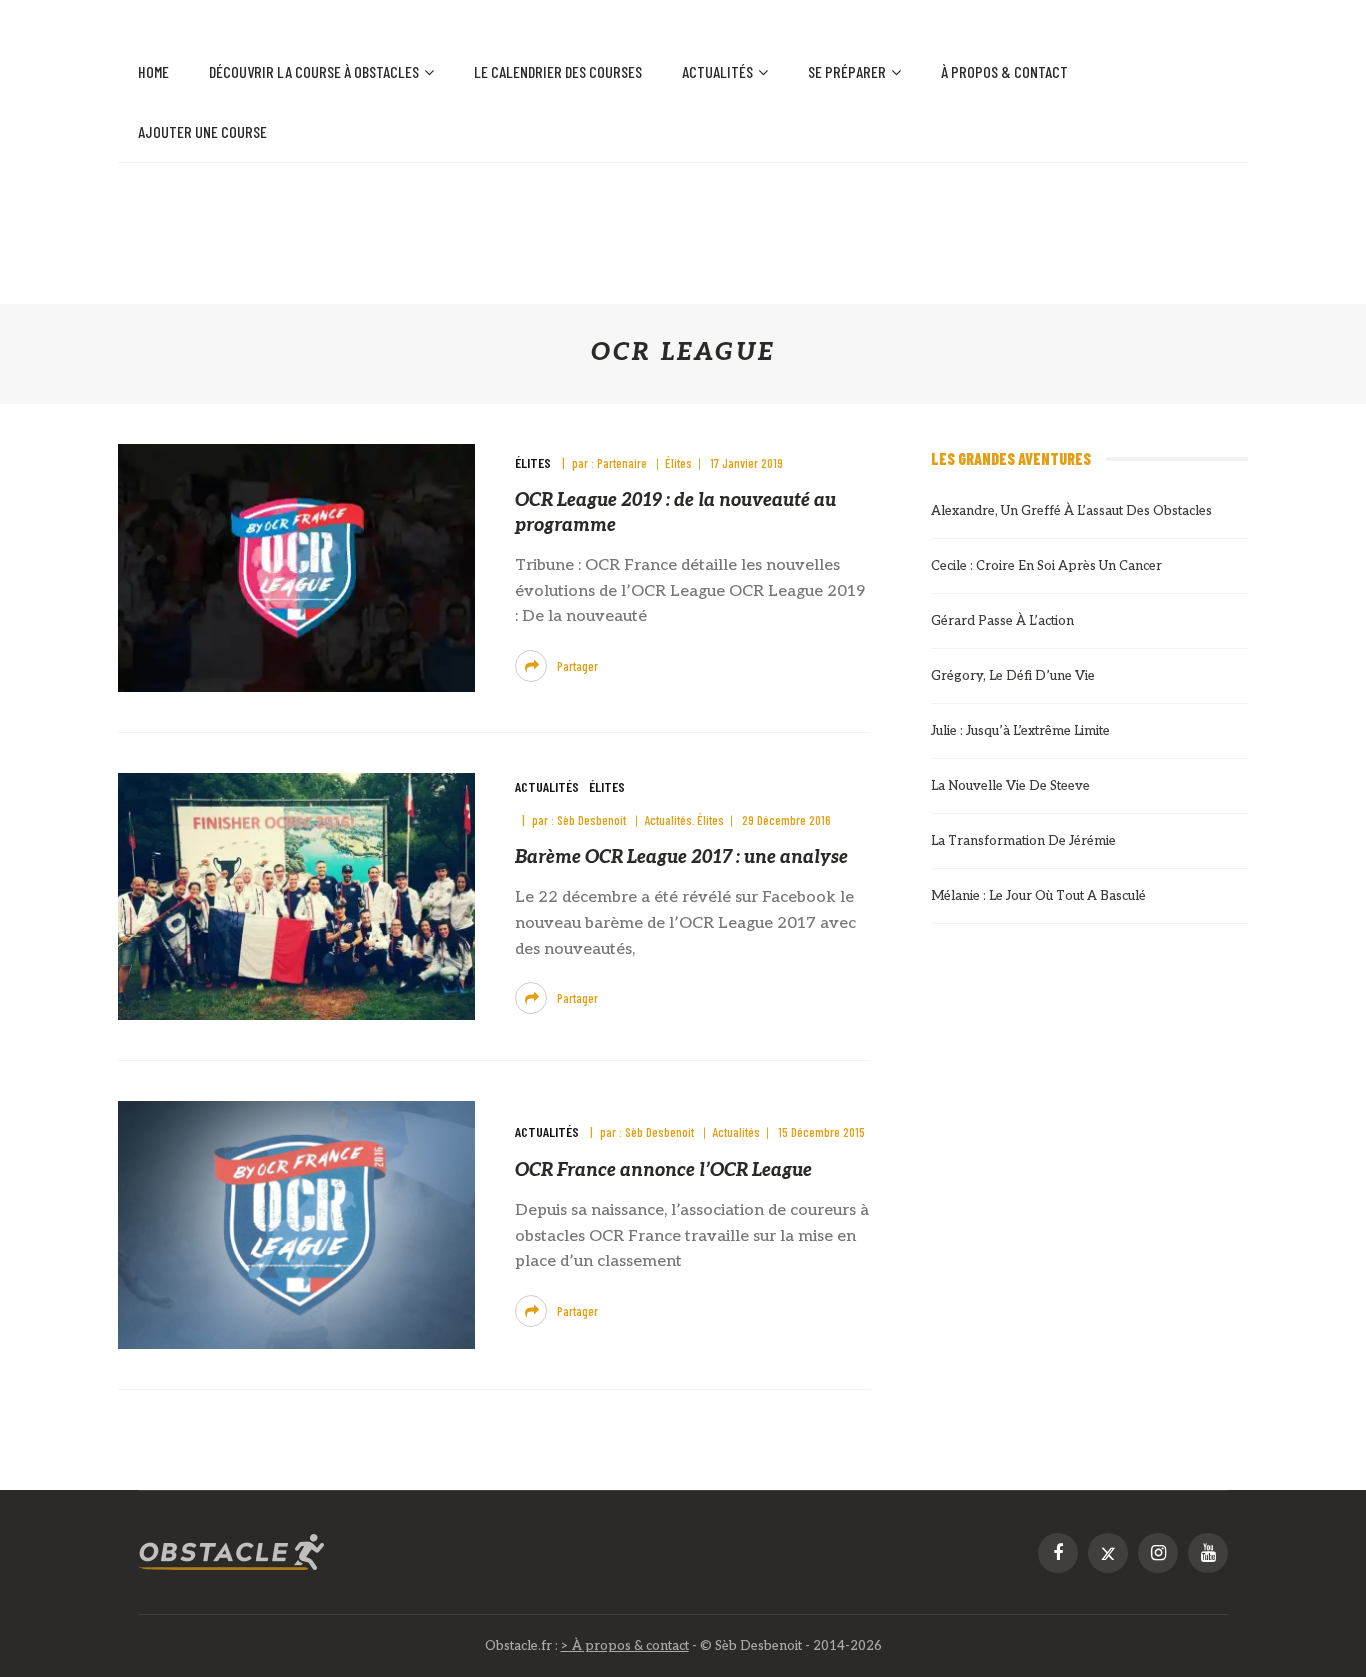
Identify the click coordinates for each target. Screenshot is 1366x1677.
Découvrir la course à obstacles (314, 71)
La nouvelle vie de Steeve (1010, 786)
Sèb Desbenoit (591, 820)
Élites (533, 462)
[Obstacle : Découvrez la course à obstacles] (232, 1552)
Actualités (717, 71)
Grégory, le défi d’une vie (1013, 676)
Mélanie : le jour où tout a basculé (1038, 896)
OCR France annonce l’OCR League (663, 1170)
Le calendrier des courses (558, 71)
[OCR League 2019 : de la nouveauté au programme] (296, 567)
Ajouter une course (202, 131)
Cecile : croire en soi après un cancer (1046, 566)
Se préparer (847, 71)
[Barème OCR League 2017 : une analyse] (296, 896)
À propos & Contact (1004, 71)
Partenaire (622, 463)
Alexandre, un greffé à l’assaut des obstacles (1071, 511)
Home (153, 71)
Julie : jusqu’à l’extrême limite (1020, 731)
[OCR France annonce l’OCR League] (296, 1224)
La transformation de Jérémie (1023, 841)
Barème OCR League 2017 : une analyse (681, 857)
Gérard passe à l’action (1002, 621)
